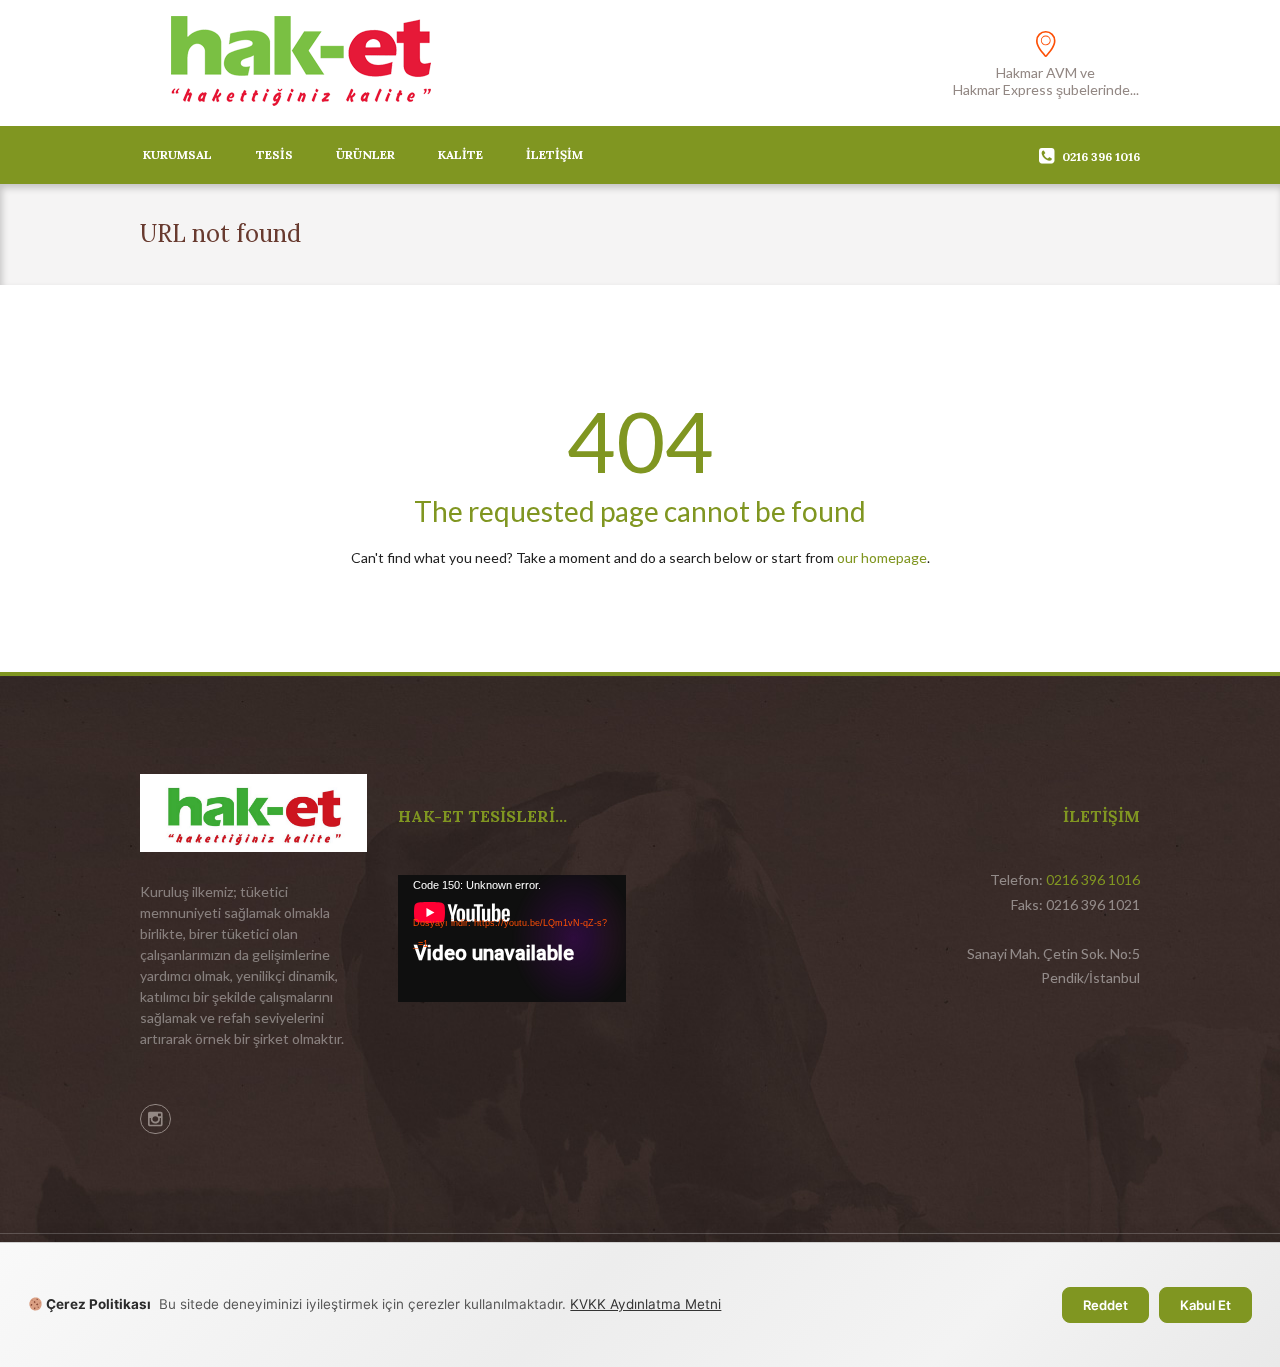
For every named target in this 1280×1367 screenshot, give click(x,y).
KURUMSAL (177, 154)
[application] (512, 939)
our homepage (882, 557)
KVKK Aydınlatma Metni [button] (645, 1304)
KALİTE (460, 154)
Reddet (1105, 1305)
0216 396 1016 (1101, 156)
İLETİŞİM (554, 154)
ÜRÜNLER (365, 154)
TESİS (274, 154)
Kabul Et (1205, 1305)
